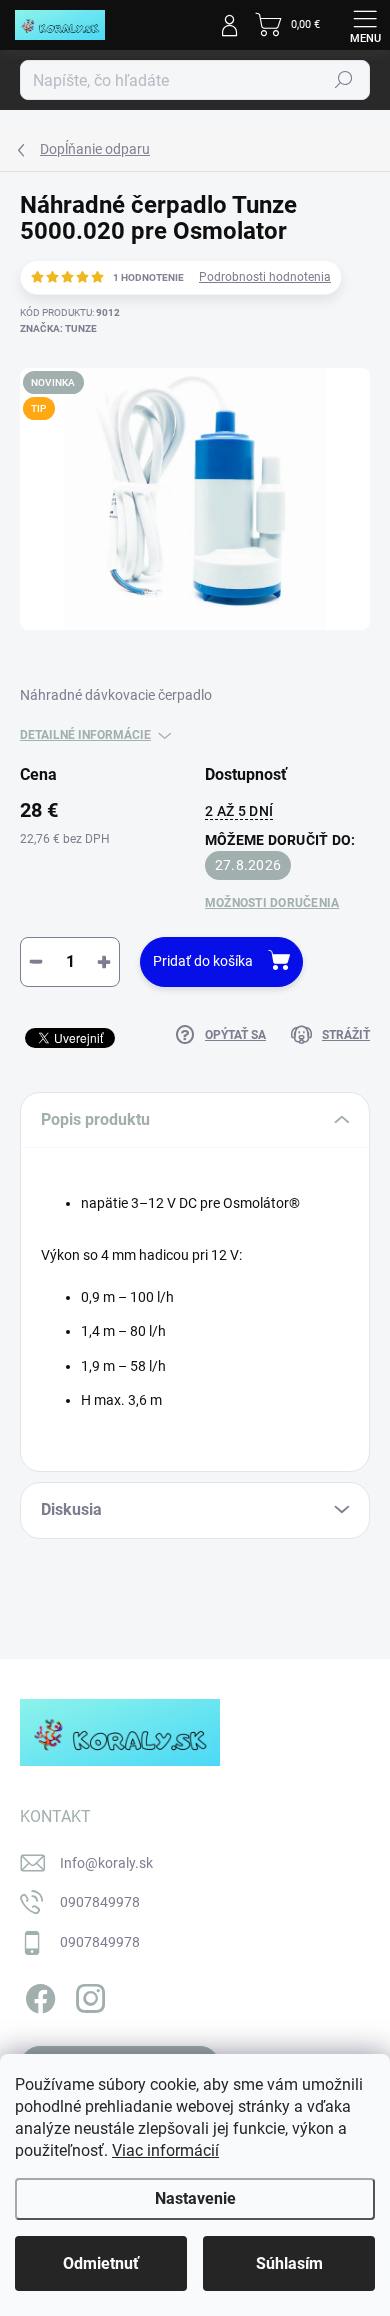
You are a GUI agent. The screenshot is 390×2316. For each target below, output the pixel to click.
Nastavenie (195, 2198)
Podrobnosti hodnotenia (265, 277)
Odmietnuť (101, 2263)
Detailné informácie (85, 735)
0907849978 (100, 1902)
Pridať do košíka (203, 961)
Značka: (58, 328)
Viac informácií (165, 2150)
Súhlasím (289, 2263)
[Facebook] (37, 1994)
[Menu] (365, 25)
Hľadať (344, 80)
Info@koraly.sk (106, 1863)
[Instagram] (87, 1994)
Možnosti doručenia (272, 903)
